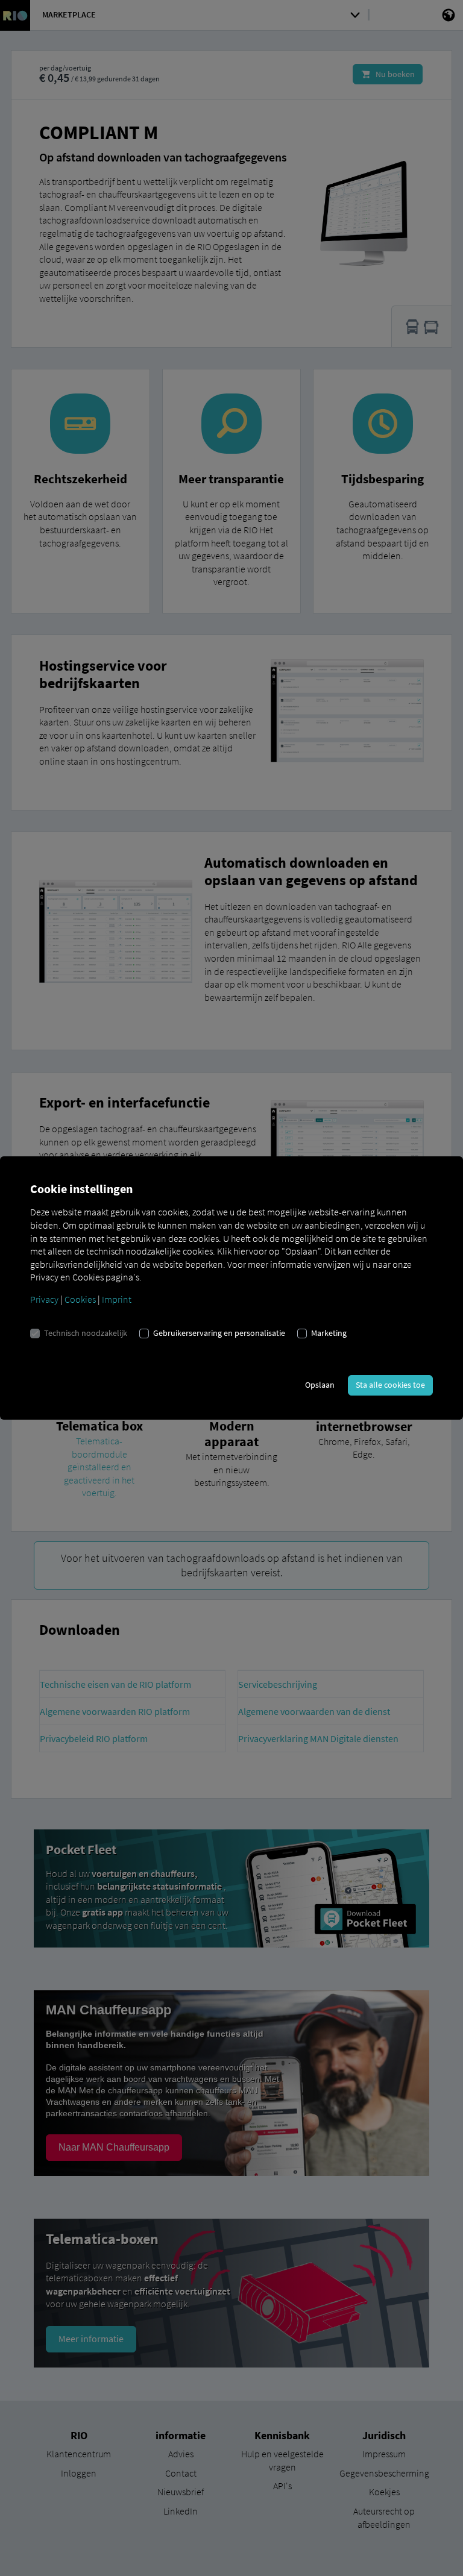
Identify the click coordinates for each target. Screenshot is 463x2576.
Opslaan (320, 1385)
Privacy (44, 1299)
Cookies (80, 1299)
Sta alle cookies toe (390, 1385)
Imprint (117, 1299)
